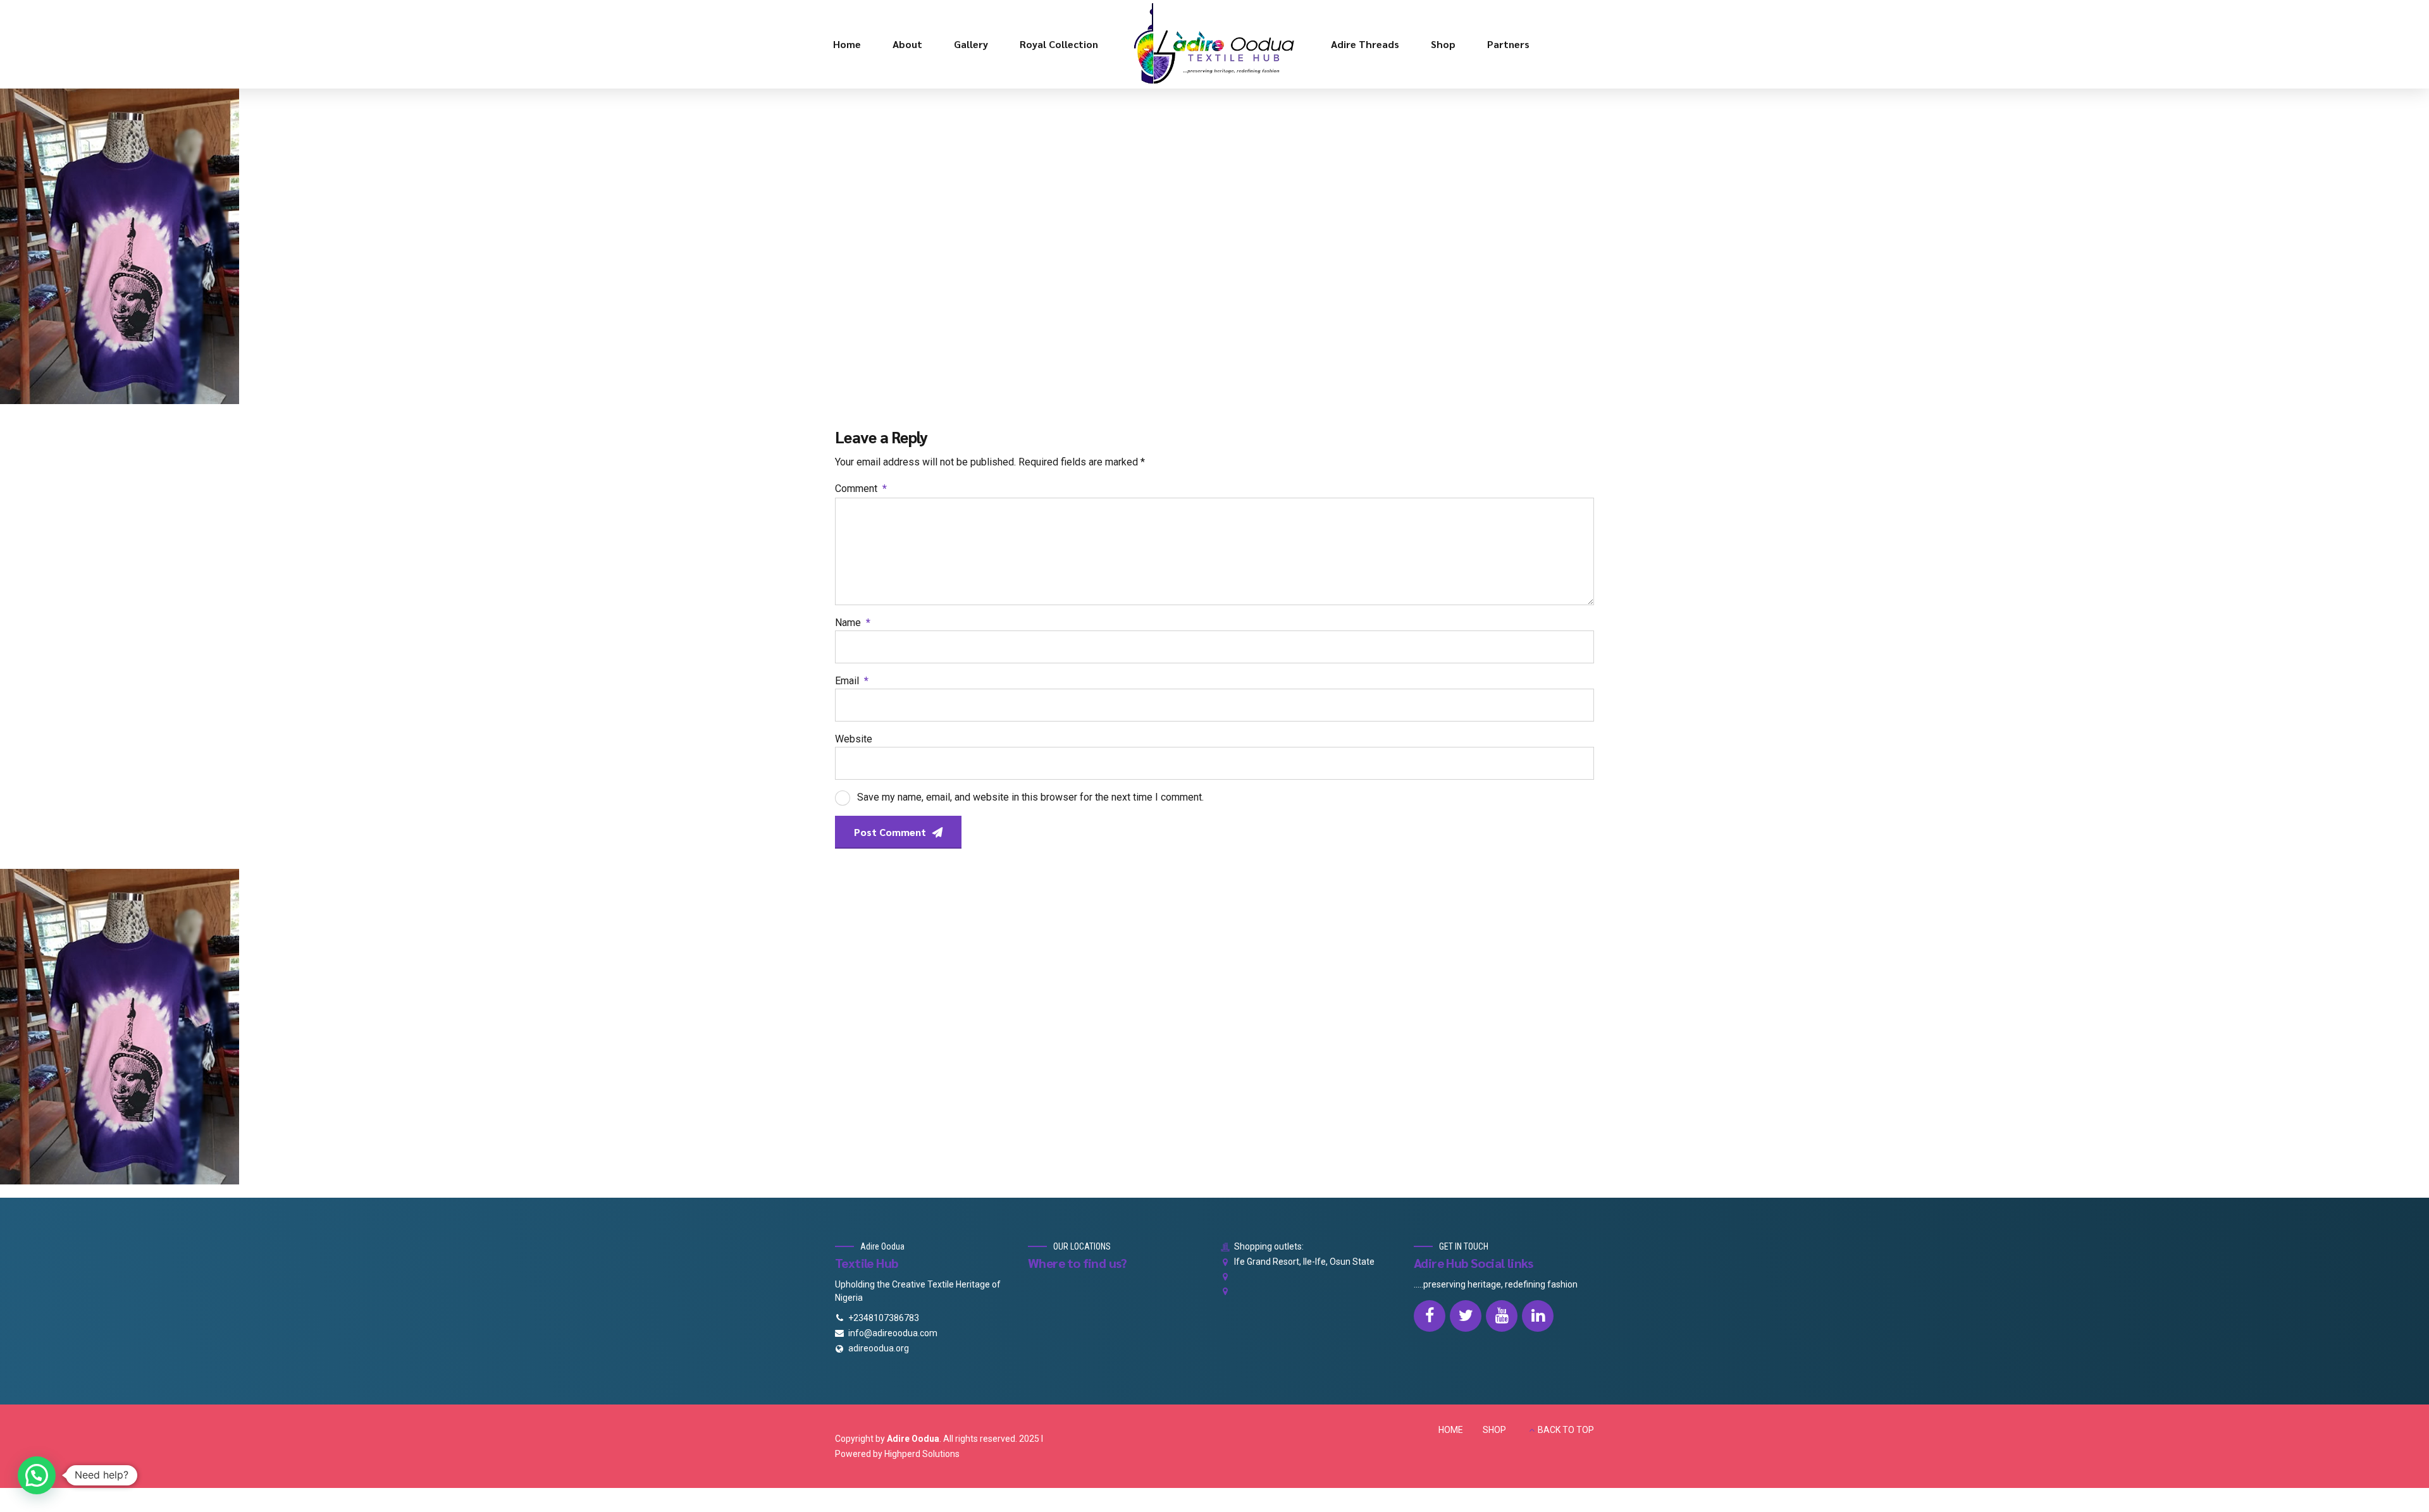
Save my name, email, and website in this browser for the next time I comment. (1030, 797)
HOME (1451, 1430)
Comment (861, 489)
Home (847, 44)
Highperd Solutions (922, 1454)
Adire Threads (1365, 44)
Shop (1443, 44)
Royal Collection (1059, 44)
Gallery (971, 44)
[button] (37, 1475)
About (907, 44)
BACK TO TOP (1566, 1430)
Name (853, 623)
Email (852, 681)
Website (854, 739)
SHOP (1494, 1430)
